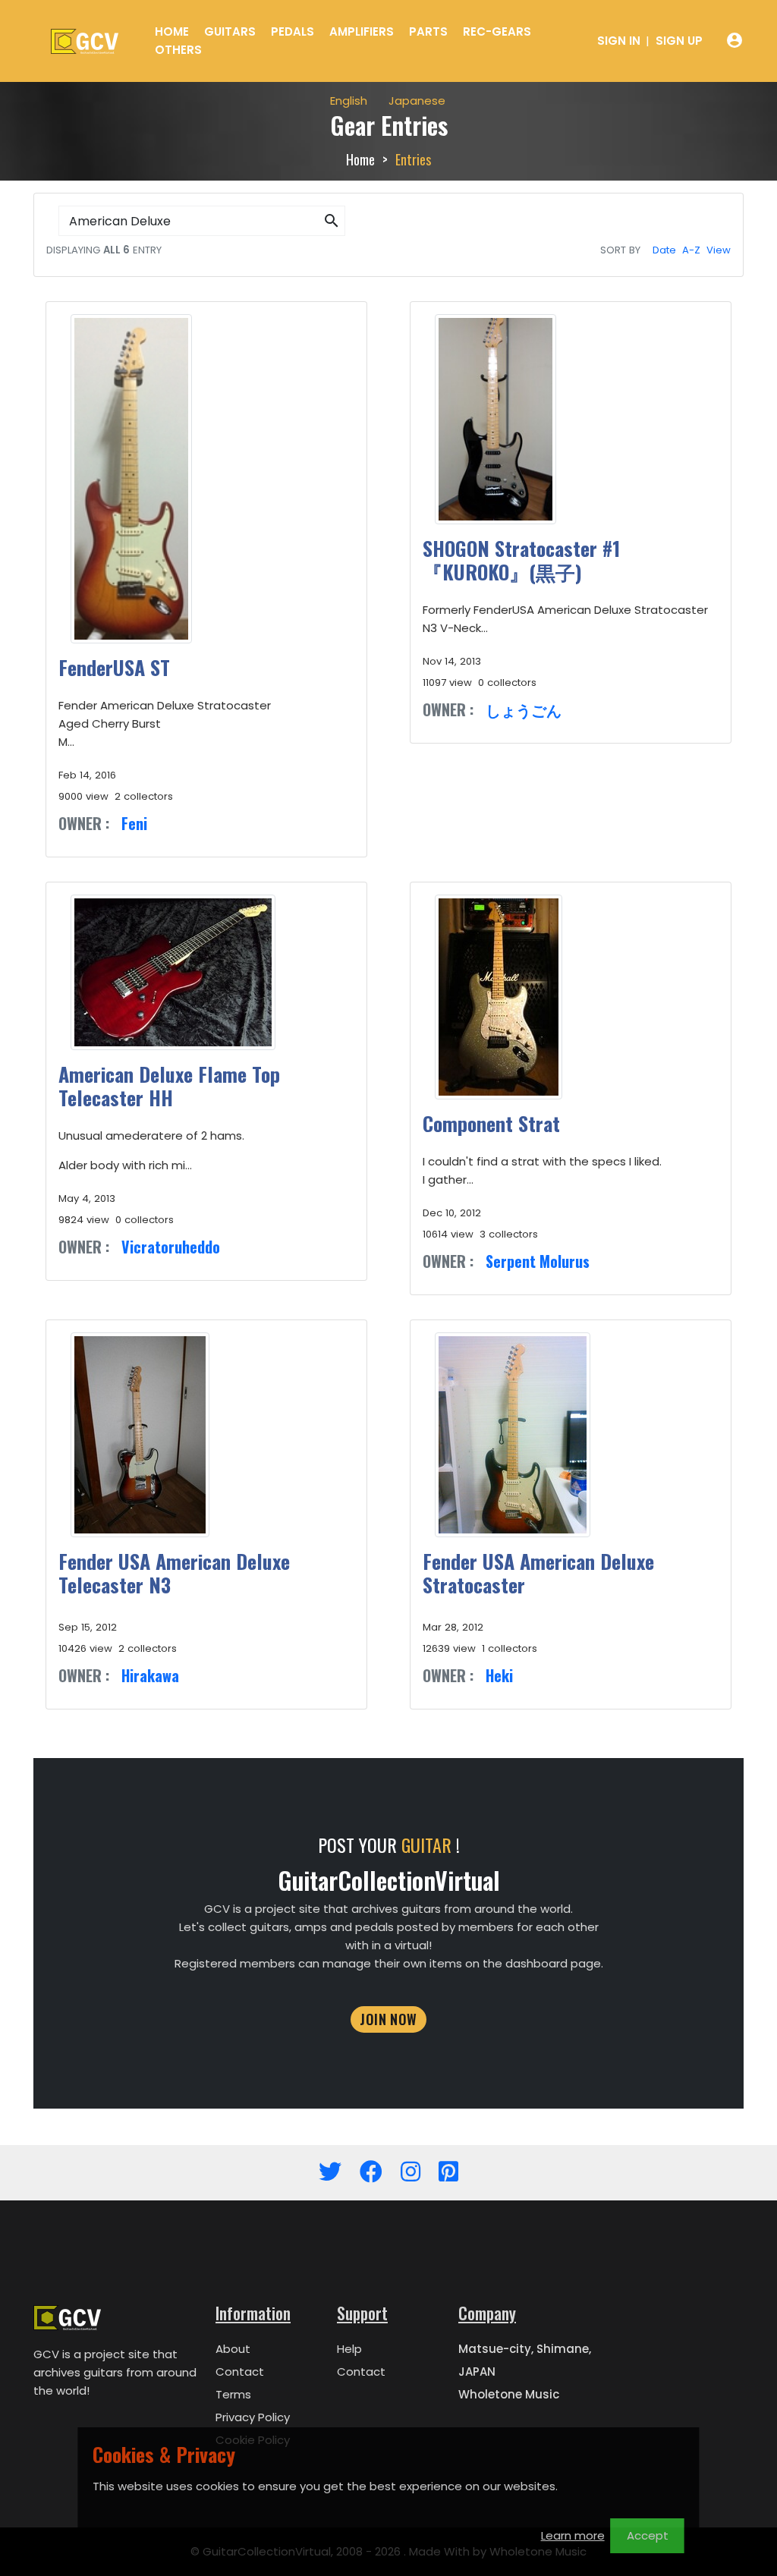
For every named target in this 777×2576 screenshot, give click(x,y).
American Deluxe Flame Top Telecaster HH (169, 1086)
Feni (134, 823)
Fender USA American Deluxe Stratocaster (538, 1573)
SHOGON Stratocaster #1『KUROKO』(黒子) (521, 560)
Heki (499, 1675)
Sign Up (679, 41)
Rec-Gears (497, 31)
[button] (332, 221)
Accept (648, 2535)
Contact (240, 2372)
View (719, 250)
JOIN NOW (388, 2019)
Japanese (417, 101)
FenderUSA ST (114, 667)
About (233, 2349)
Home (172, 31)
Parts (428, 31)
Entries (413, 159)
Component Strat (491, 1123)
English (349, 101)
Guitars (230, 31)
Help (349, 2349)
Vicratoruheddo (171, 1247)
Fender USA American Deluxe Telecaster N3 (174, 1573)
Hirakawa (150, 1675)
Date (664, 250)
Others (178, 50)
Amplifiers (362, 31)
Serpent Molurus (538, 1261)
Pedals (293, 31)
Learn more (573, 2535)
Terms (233, 2394)
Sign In (619, 41)
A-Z (691, 250)
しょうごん (524, 709)
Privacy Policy (253, 2417)
